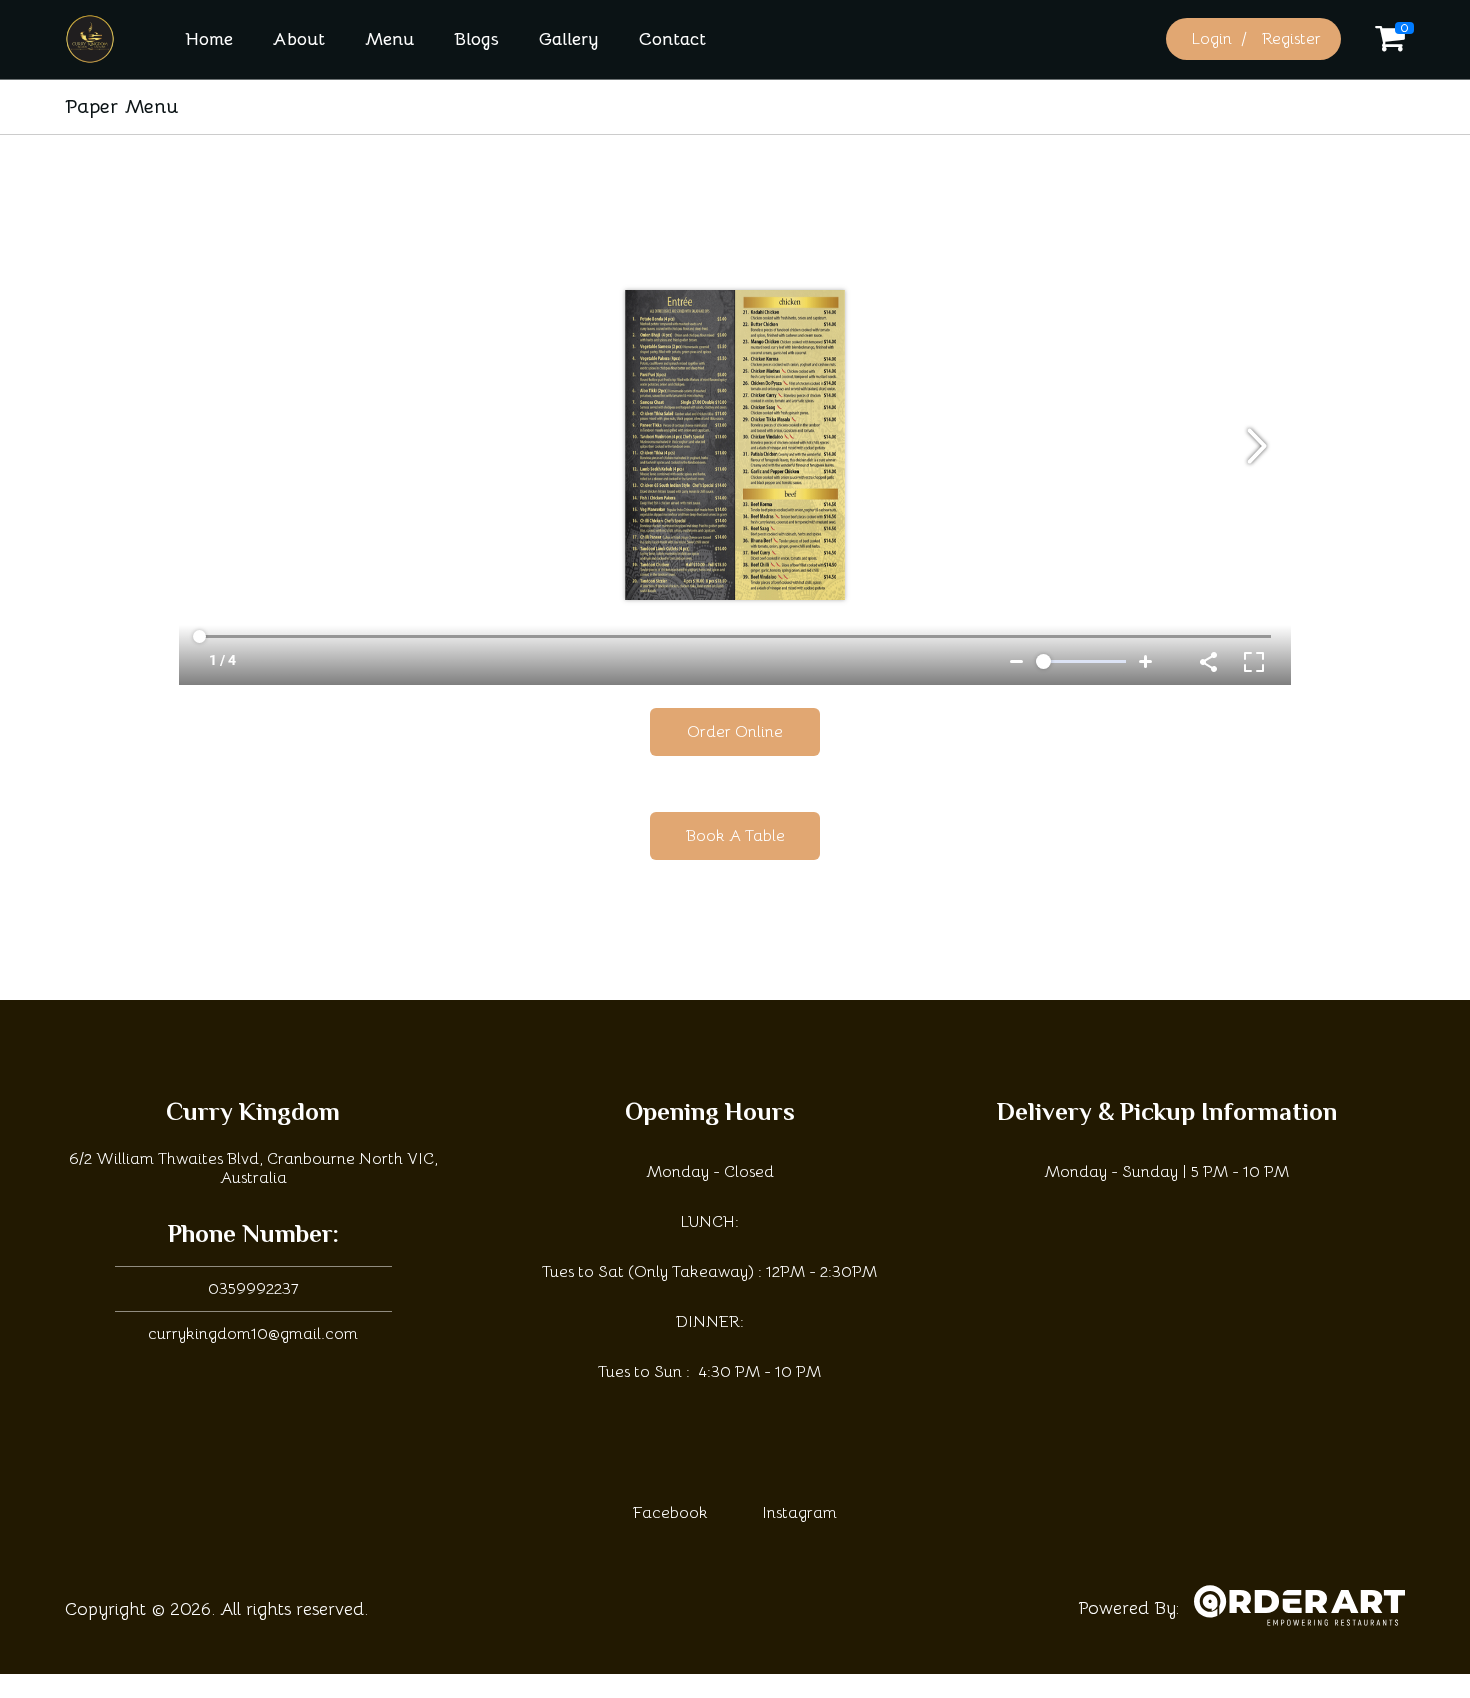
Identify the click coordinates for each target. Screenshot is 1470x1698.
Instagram (799, 1513)
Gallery (569, 39)
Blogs (476, 39)
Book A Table (735, 836)
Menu (389, 39)
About (299, 39)
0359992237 (253, 1289)
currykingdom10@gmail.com (253, 1334)
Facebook (670, 1513)
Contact (672, 39)
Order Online (735, 732)
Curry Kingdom (253, 1114)
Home (209, 39)
